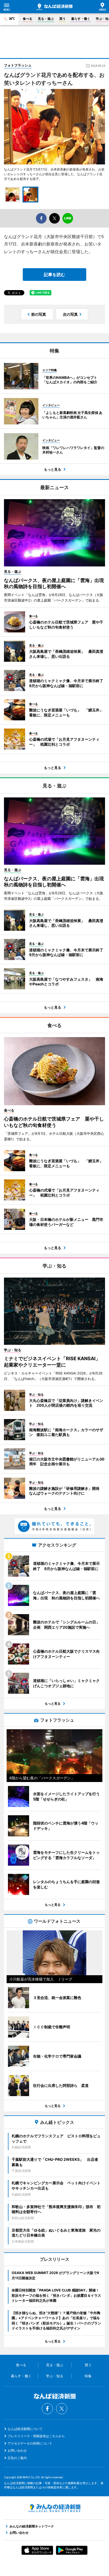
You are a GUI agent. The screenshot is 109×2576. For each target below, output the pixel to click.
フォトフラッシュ (18, 65)
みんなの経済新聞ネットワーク (54, 2508)
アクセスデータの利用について (30, 2443)
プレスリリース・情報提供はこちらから (36, 2436)
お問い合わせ (17, 2450)
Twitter (62, 2409)
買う (62, 19)
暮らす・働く (81, 19)
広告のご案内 (17, 2458)
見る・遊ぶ (46, 19)
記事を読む (54, 275)
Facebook (47, 2409)
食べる (28, 19)
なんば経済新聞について (25, 2429)
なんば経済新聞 (54, 7)
